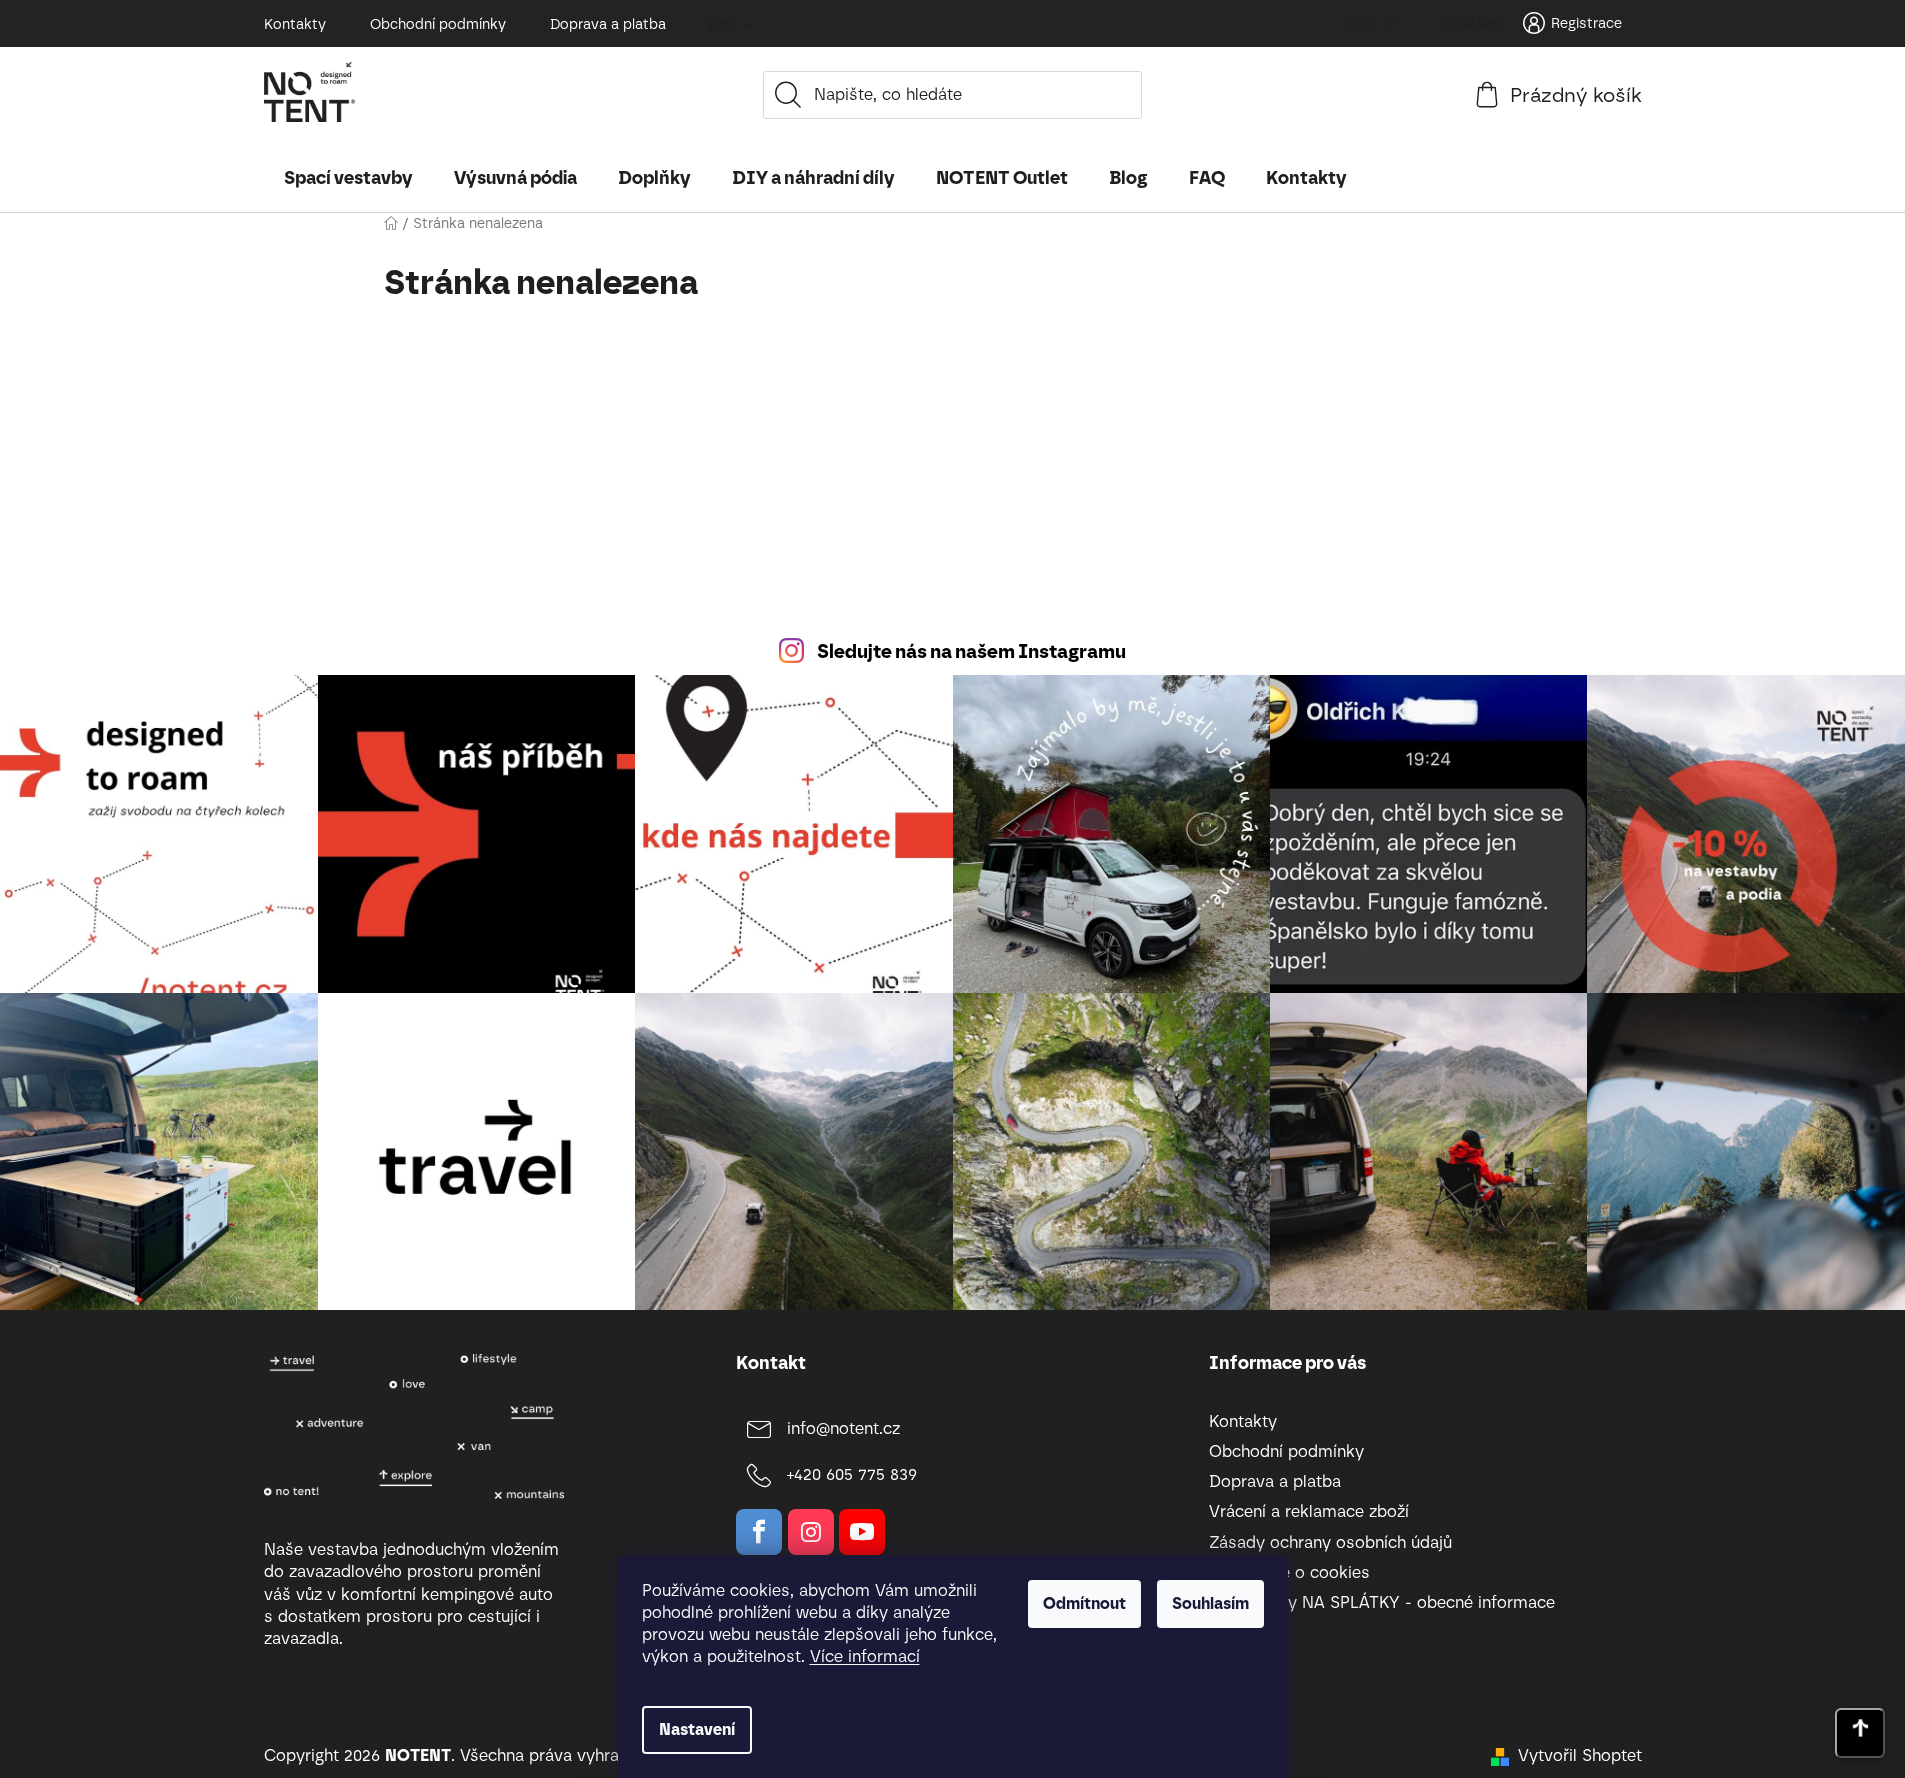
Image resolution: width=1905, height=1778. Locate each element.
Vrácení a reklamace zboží (1309, 1511)
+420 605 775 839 (852, 1474)
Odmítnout (1084, 1603)
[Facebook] (759, 1532)
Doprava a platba (608, 24)
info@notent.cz (843, 1428)
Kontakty (295, 24)
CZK (1361, 23)
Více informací (865, 1656)
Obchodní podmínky (438, 24)
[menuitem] (348, 178)
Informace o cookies (1289, 1572)
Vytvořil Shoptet (1580, 1755)
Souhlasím (1210, 1603)
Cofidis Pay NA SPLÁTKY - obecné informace (1382, 1602)
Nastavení (697, 1729)
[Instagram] (811, 1532)
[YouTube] (862, 1532)
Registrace (1586, 23)
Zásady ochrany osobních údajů (1330, 1542)
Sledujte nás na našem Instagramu (971, 651)
